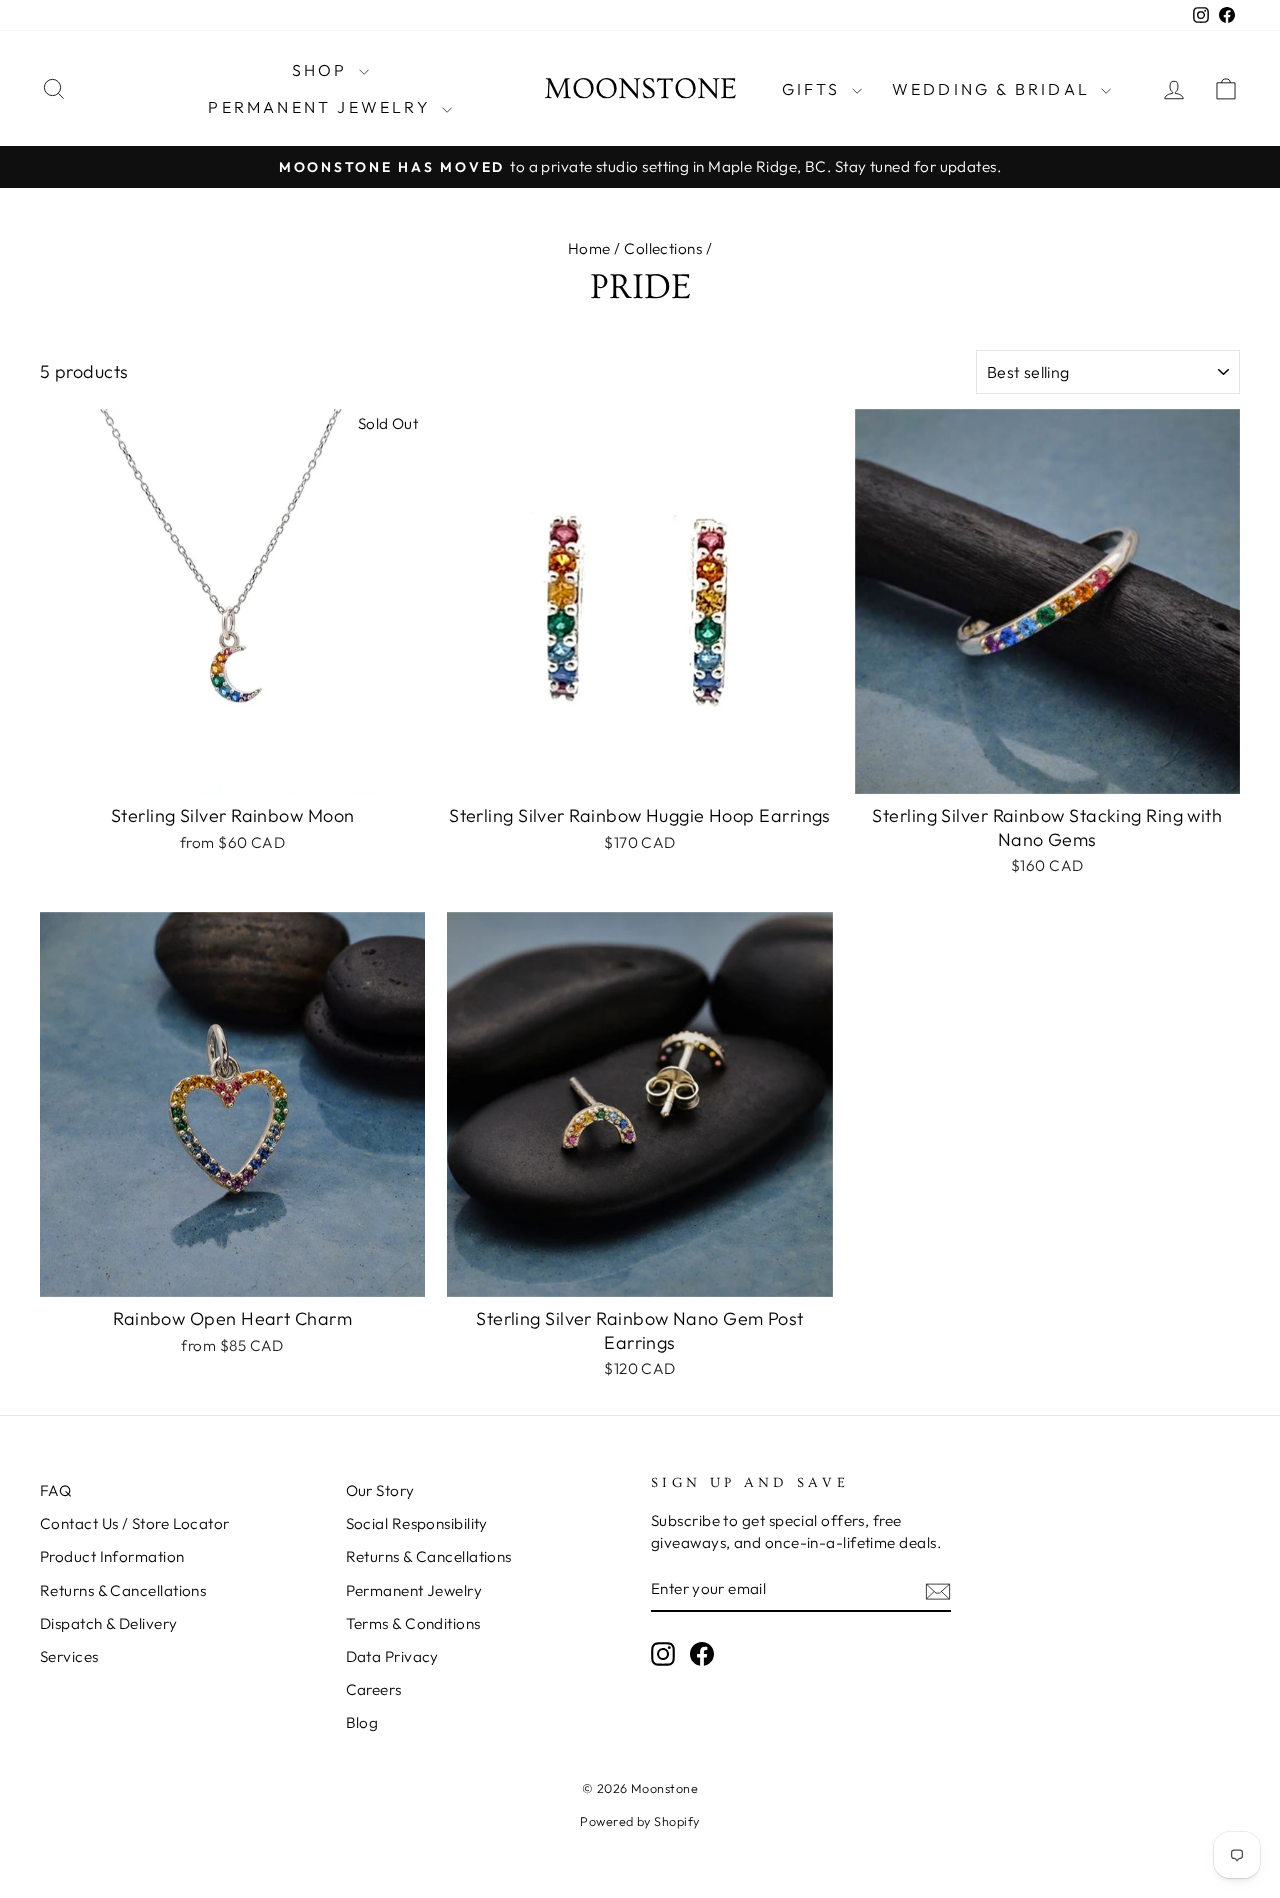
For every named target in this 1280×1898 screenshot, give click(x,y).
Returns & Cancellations (123, 1590)
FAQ (55, 1490)
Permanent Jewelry (322, 107)
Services (69, 1656)
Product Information (112, 1556)
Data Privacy (392, 1656)
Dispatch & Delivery (109, 1623)
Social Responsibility (417, 1523)
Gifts (814, 89)
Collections (663, 248)
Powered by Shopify (639, 1821)
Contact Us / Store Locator (135, 1523)
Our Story (380, 1490)
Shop (323, 70)
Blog (362, 1722)
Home (589, 248)
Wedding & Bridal (994, 89)
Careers (374, 1689)
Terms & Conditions (413, 1623)
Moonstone (640, 89)
